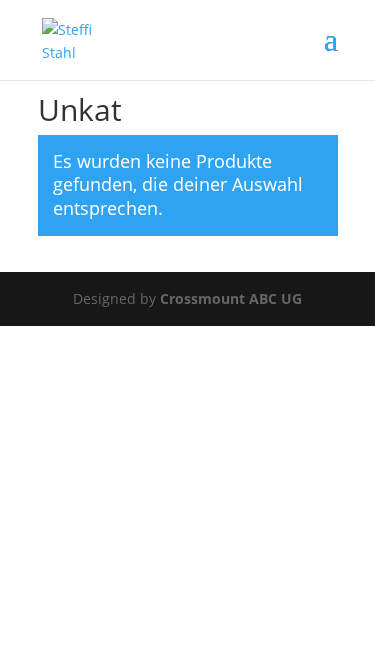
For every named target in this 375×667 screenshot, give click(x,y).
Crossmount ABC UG (231, 298)
